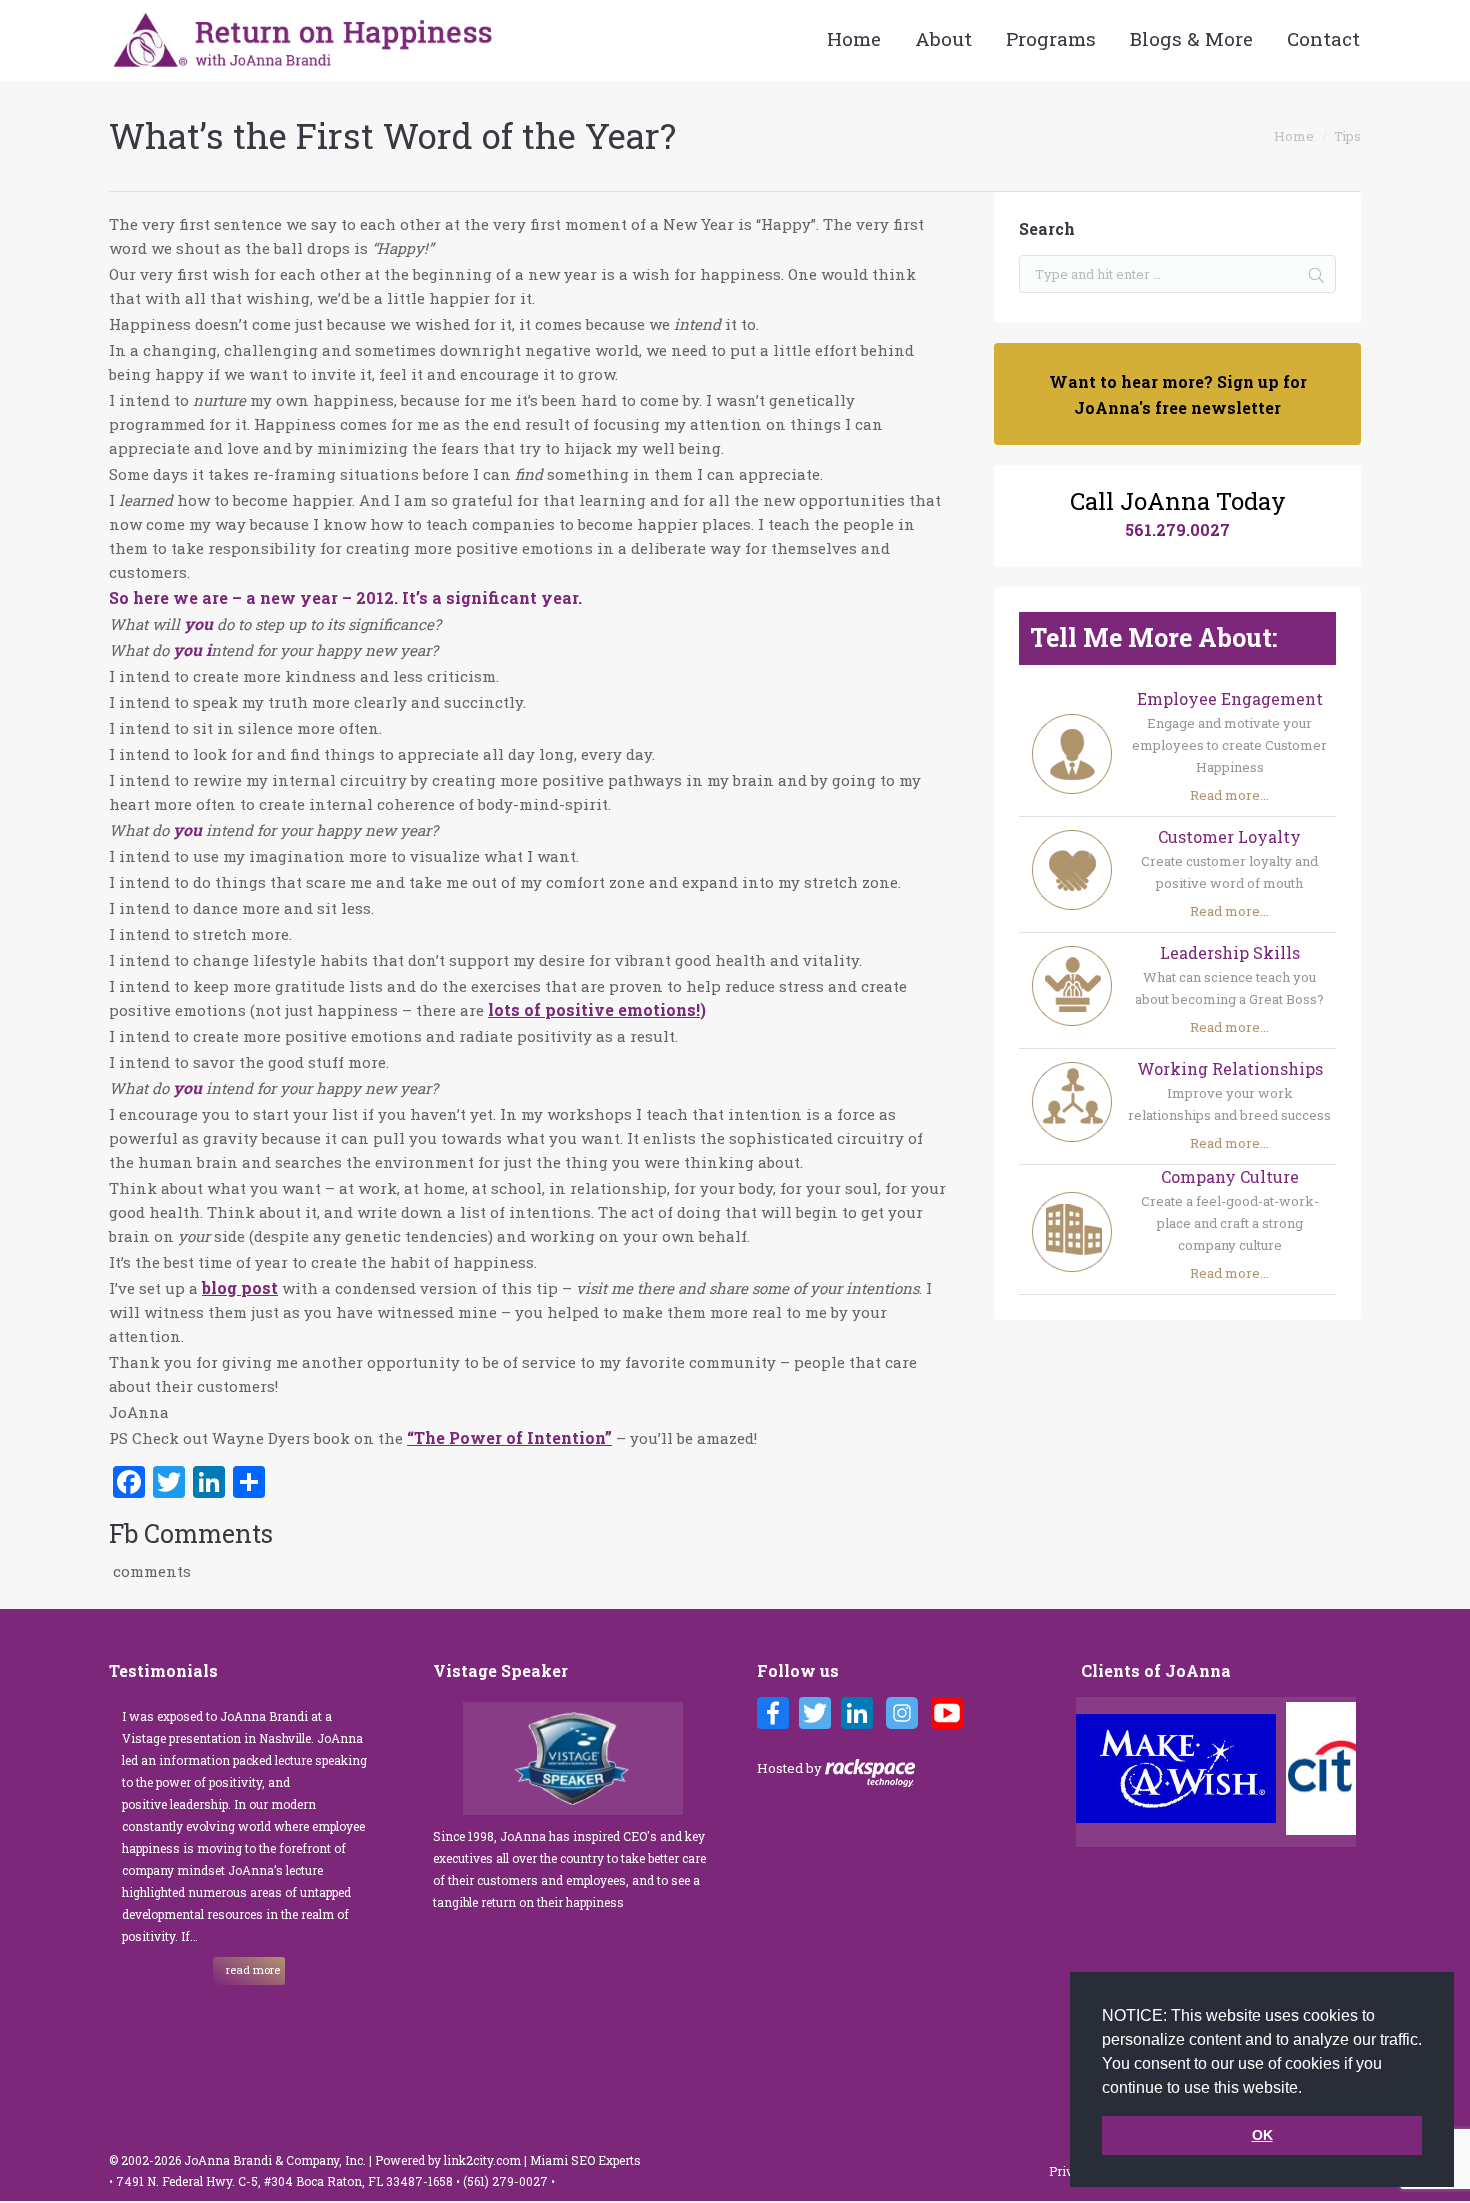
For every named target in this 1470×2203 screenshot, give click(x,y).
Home (1294, 136)
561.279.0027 (1177, 529)
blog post (240, 1287)
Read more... (1229, 795)
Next (1345, 1772)
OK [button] (1262, 2135)
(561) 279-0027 (507, 2181)
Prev (1097, 1772)
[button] (1309, 2089)
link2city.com (482, 2160)
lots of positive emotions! (594, 1009)
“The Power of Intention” (509, 1437)
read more (253, 1969)
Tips (1347, 136)
